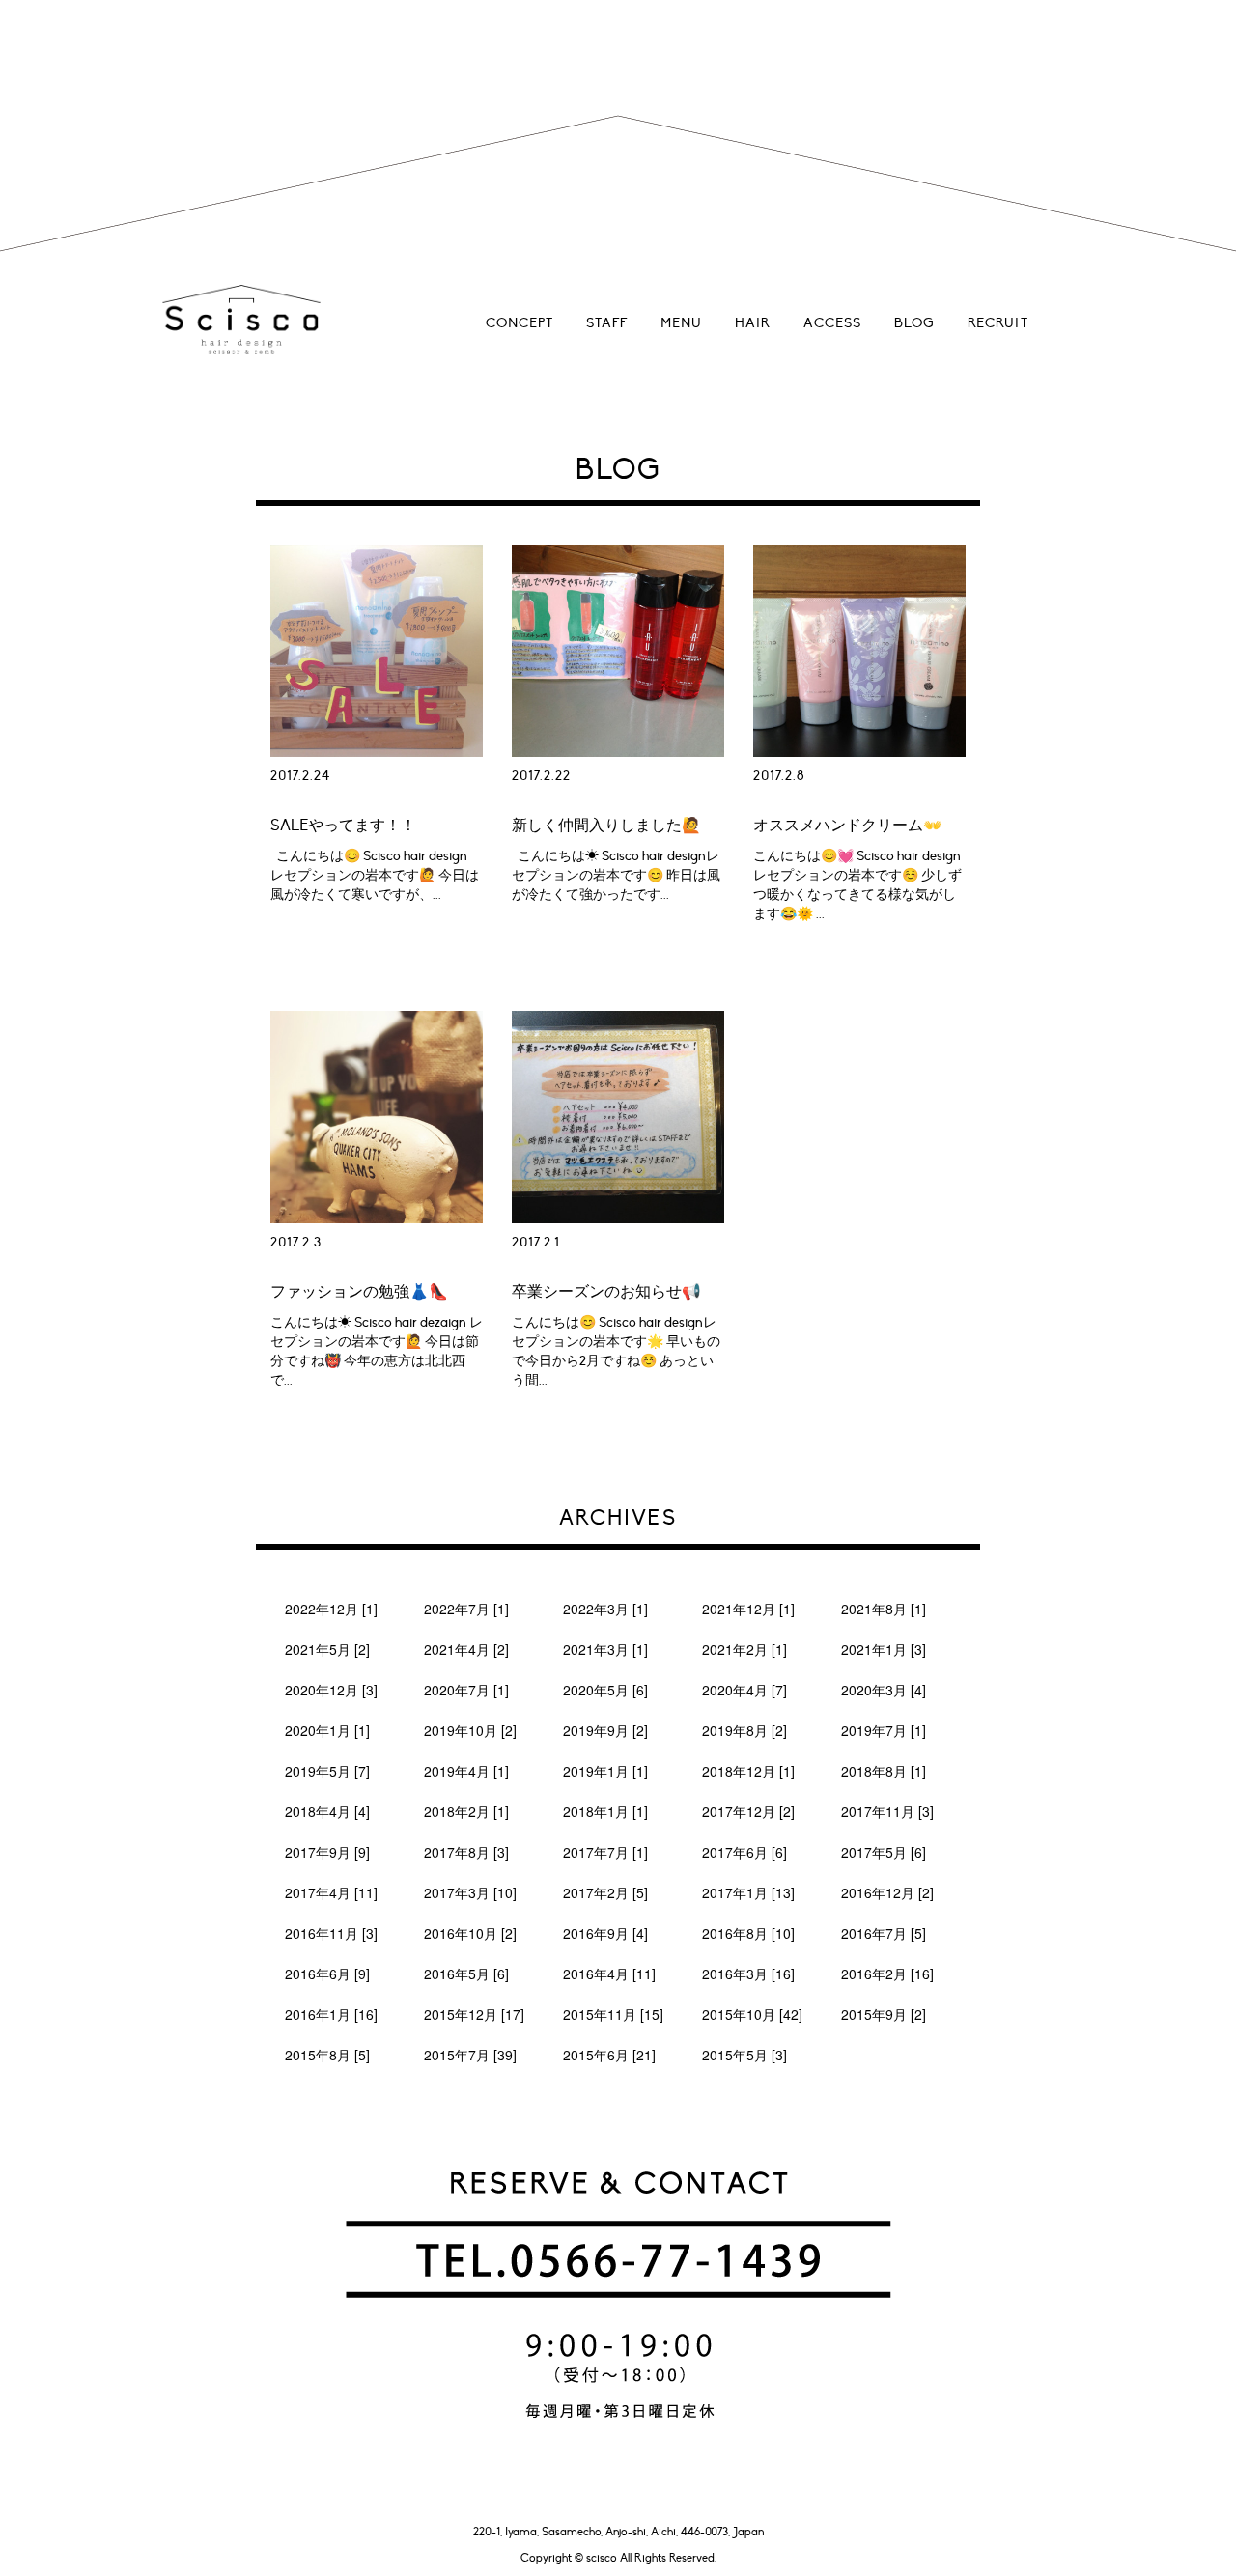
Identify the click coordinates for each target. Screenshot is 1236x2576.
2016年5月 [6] (466, 1974)
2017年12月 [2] (748, 1811)
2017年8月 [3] (466, 1852)
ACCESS (832, 323)
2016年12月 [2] (887, 1892)
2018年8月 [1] (884, 1771)
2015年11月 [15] (613, 2014)
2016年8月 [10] (748, 1933)
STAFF (607, 323)
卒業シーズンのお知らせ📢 (606, 1292)
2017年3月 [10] (470, 1892)
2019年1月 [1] (605, 1771)
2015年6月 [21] (609, 2055)
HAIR (753, 323)
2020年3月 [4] (884, 1690)
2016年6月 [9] (327, 1974)
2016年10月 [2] (470, 1933)
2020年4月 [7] (744, 1690)
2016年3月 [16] (748, 1974)
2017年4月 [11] (331, 1892)
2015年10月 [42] (752, 2014)
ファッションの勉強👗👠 (359, 1292)
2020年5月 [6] (605, 1690)
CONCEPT (520, 323)
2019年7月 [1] (884, 1730)
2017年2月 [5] (605, 1892)
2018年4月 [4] (327, 1811)
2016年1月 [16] (331, 2014)
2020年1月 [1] (327, 1730)
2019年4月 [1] (466, 1771)
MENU (681, 323)
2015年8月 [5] (327, 2055)
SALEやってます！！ (343, 826)
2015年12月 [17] (474, 2014)
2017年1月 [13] (748, 1892)
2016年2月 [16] (887, 1974)
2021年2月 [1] (744, 1649)
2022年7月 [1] (466, 1609)
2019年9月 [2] (605, 1730)
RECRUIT (998, 323)
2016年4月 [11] (609, 1974)
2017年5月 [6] (884, 1852)
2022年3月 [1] (605, 1609)
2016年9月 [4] (605, 1933)
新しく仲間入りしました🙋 (606, 826)
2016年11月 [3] (331, 1933)
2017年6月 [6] (744, 1852)
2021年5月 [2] (327, 1649)
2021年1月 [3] (884, 1649)
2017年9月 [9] (327, 1852)
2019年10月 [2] (470, 1730)
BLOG (914, 323)
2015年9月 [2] (884, 2014)
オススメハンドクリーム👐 (848, 826)
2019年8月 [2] (744, 1730)
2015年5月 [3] (744, 2055)
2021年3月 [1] (605, 1649)
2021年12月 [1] (748, 1609)
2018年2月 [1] (466, 1811)
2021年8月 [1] (884, 1609)
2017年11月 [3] (887, 1811)
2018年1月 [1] (605, 1811)
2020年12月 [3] (331, 1690)
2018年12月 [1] (748, 1771)
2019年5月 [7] (327, 1771)
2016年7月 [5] (884, 1933)
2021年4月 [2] (466, 1649)
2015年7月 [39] (470, 2055)
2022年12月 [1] (331, 1609)
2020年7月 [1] (466, 1690)
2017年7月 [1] (605, 1852)
